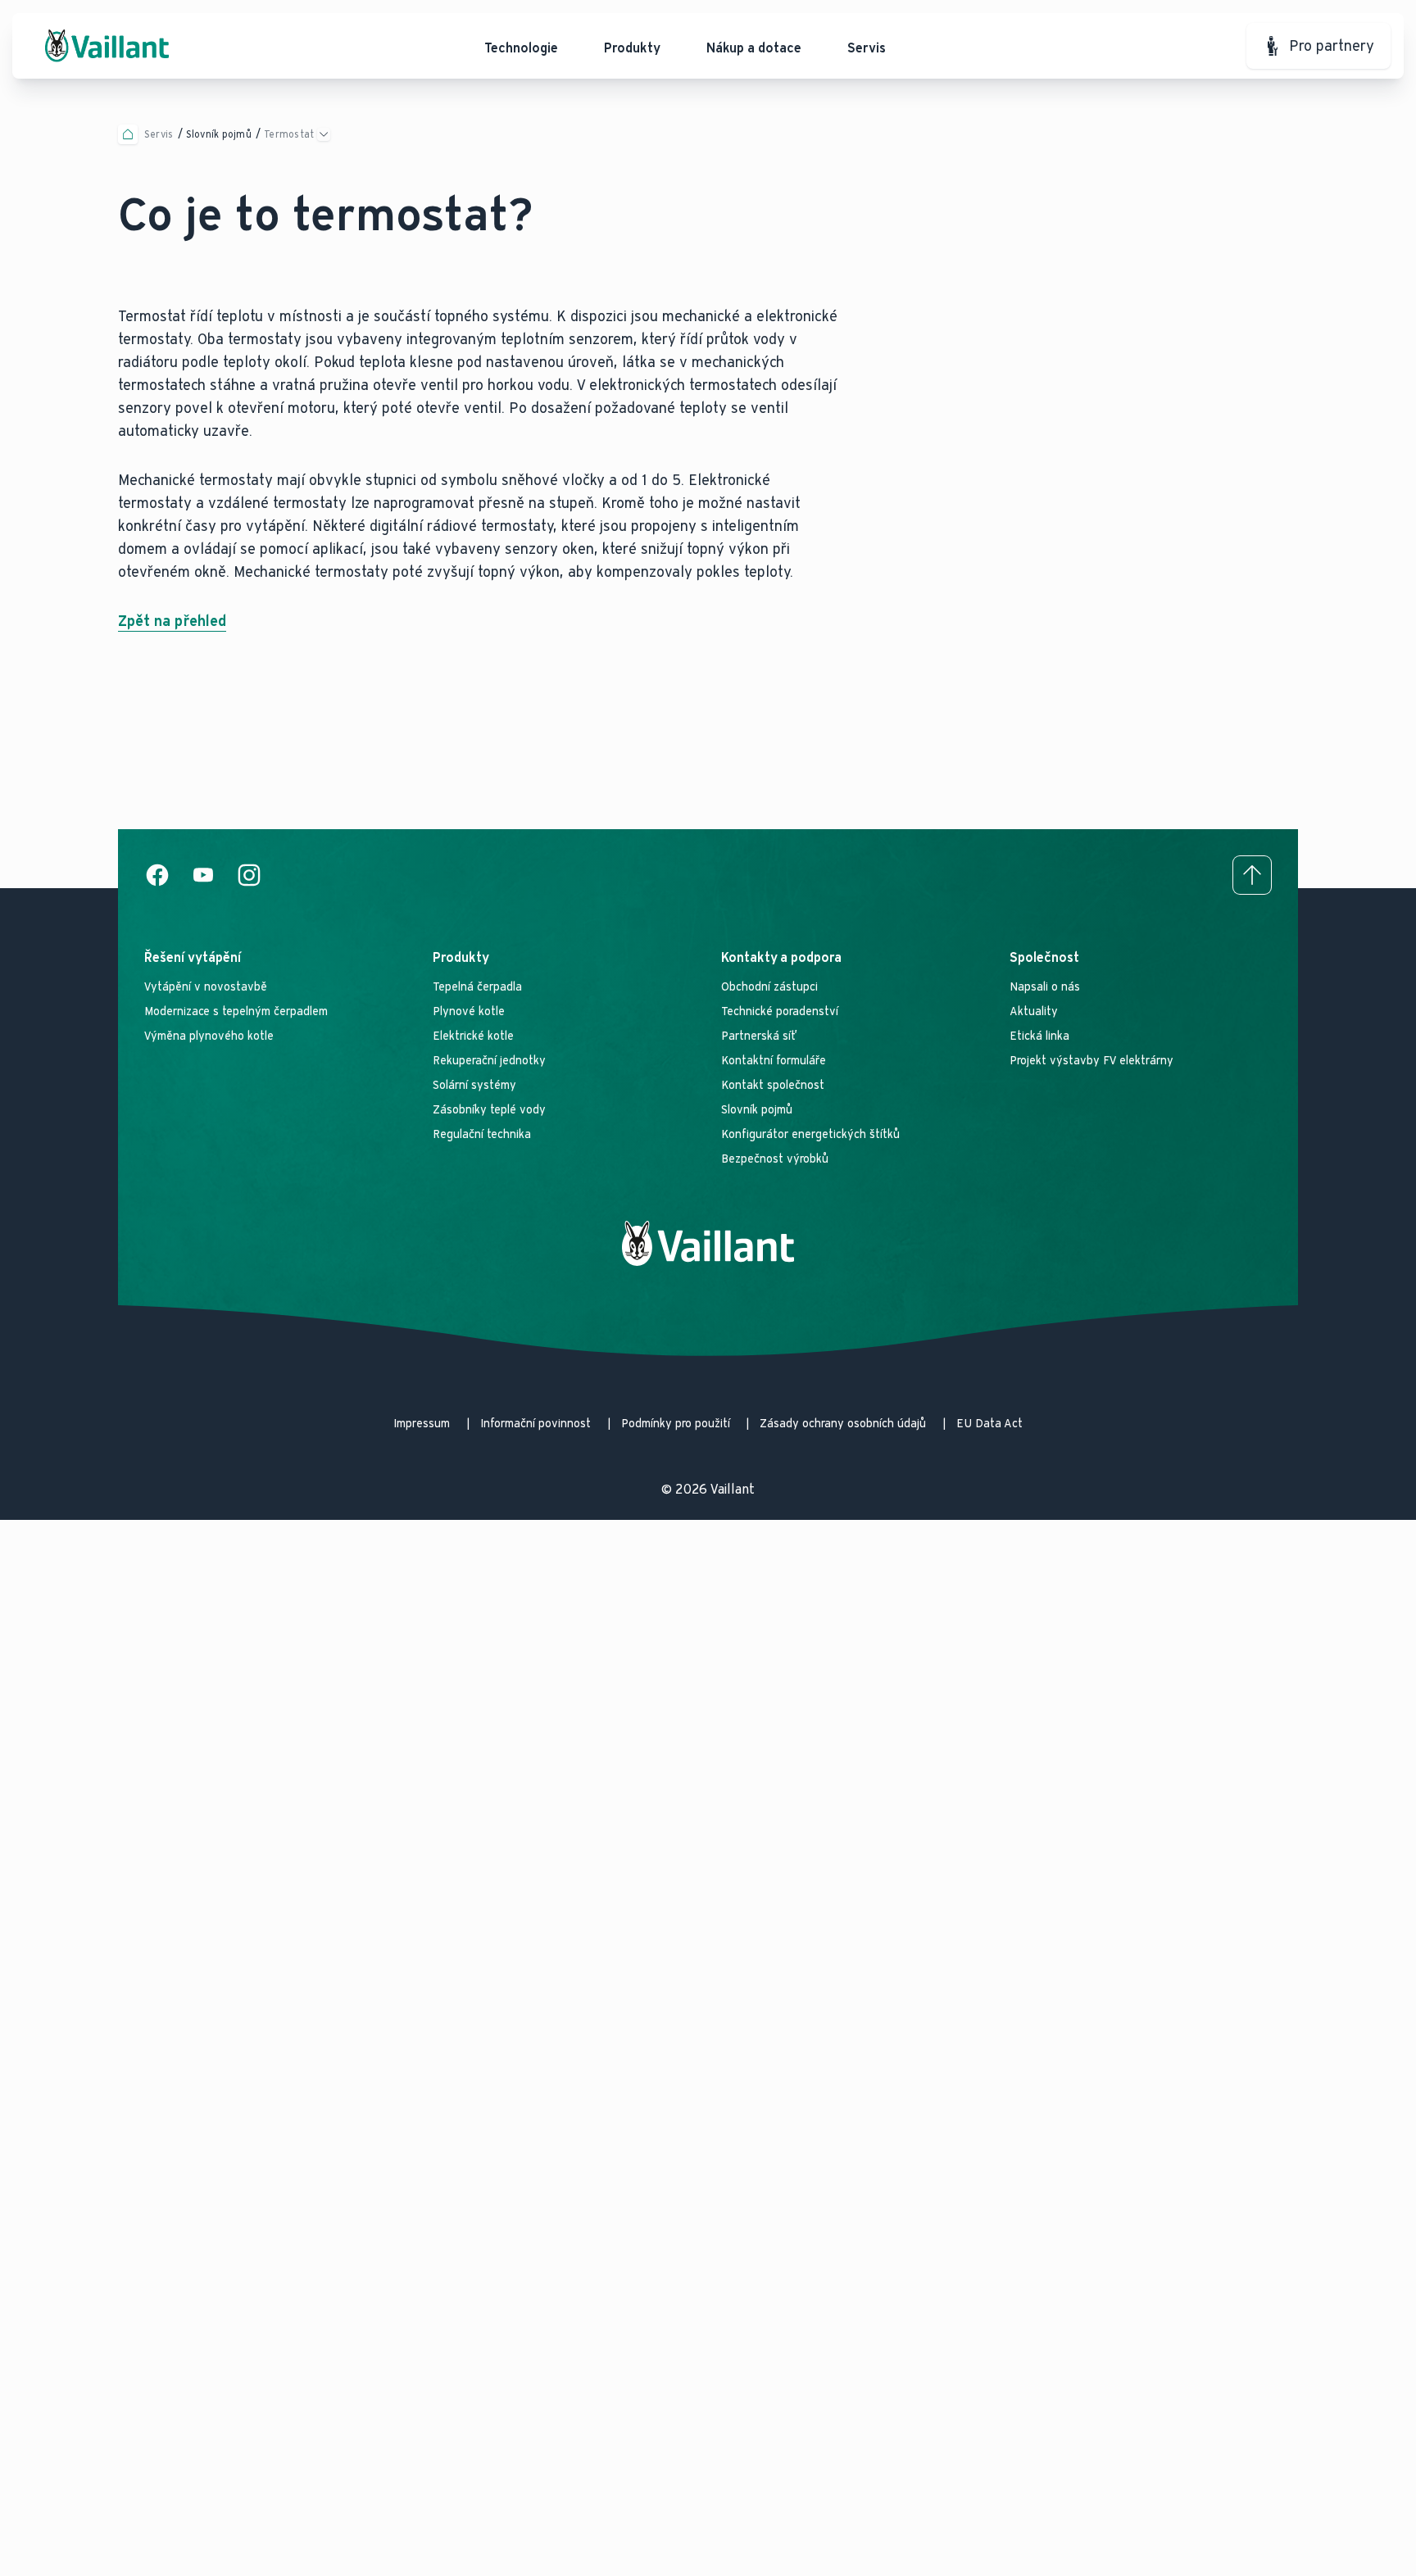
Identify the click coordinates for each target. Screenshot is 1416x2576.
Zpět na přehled (172, 621)
